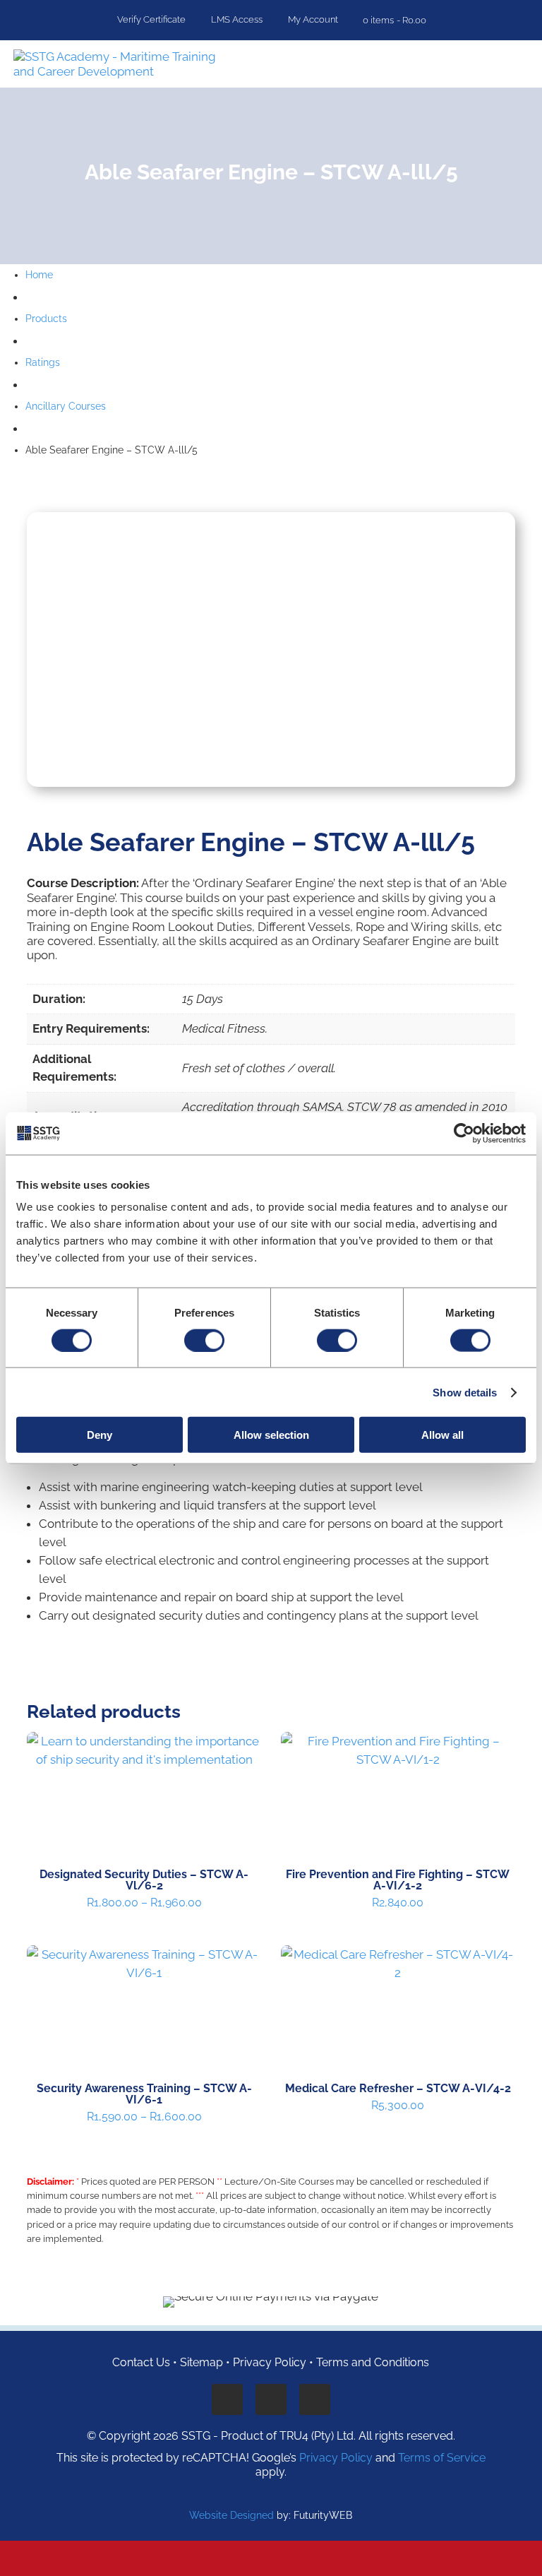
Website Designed (231, 2515)
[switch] (204, 1340)
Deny (100, 1435)
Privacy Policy (270, 2362)
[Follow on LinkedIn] (271, 2399)
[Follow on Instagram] (315, 2399)
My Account (312, 20)
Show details (465, 1392)
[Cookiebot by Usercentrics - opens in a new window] (464, 1133)
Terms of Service (442, 2458)
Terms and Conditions (373, 2362)
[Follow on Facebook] (227, 2399)
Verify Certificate (150, 20)
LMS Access (236, 20)
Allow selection (271, 1435)
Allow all (442, 1435)
